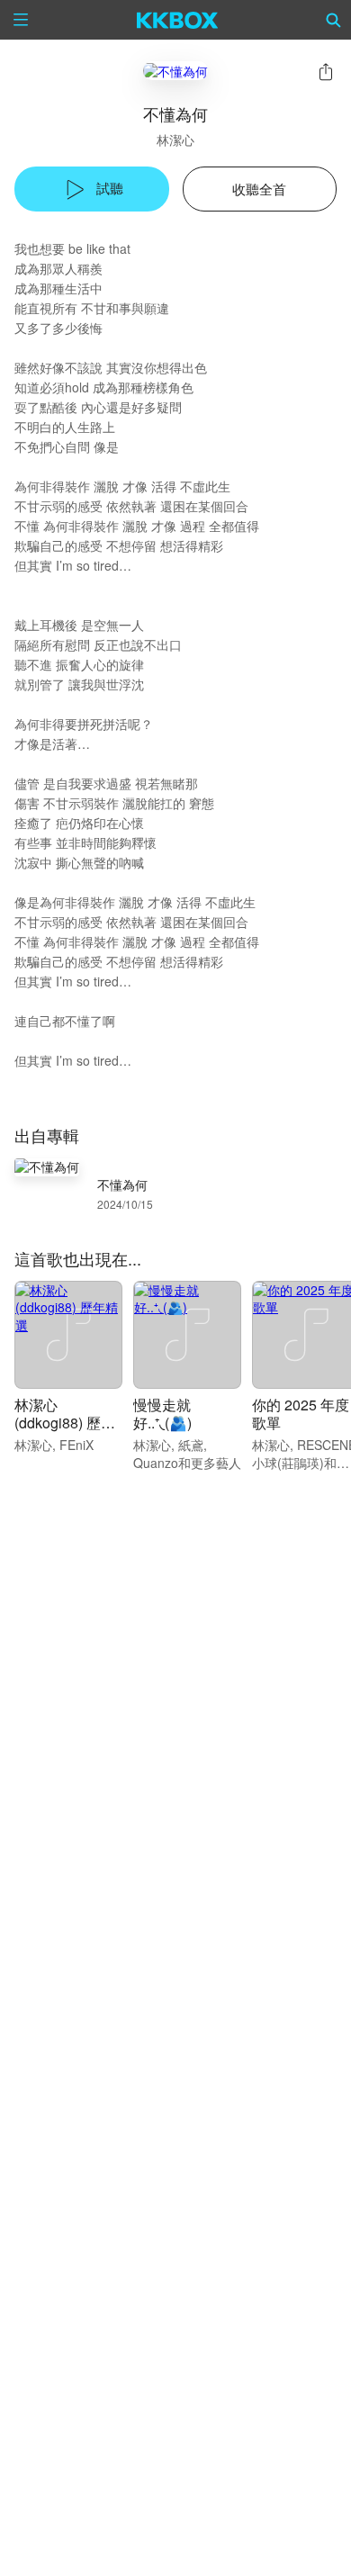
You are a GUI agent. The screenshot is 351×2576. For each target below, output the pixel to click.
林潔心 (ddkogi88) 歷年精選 (65, 1423)
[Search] (334, 20)
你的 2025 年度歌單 (301, 1414)
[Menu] (21, 20)
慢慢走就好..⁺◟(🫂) (162, 1414)
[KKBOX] (178, 20)
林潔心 (175, 140)
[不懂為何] (175, 71)
